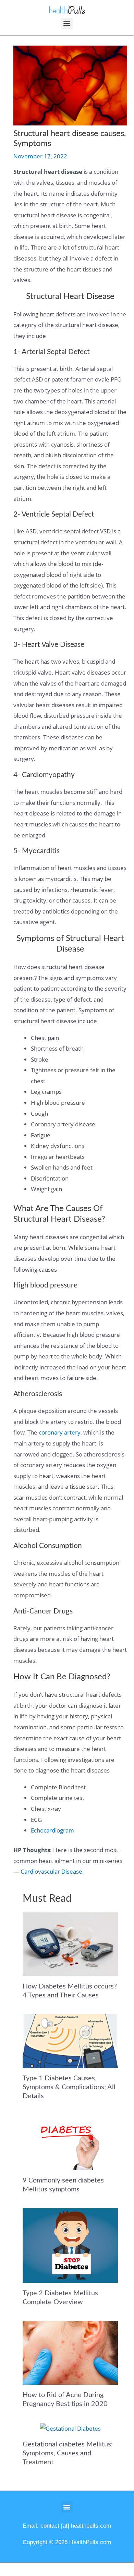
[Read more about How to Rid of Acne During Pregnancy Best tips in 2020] (70, 2352)
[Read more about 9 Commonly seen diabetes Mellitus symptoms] (70, 2142)
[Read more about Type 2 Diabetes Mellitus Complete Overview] (70, 2245)
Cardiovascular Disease (51, 1871)
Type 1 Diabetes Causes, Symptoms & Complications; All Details (69, 2087)
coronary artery (60, 1432)
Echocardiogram (52, 1830)
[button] (67, 23)
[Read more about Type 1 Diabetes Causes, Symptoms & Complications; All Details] (70, 2040)
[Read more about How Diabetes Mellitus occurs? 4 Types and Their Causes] (70, 1943)
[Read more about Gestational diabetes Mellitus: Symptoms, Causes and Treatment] (70, 2428)
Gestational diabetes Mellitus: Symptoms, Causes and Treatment (68, 2453)
